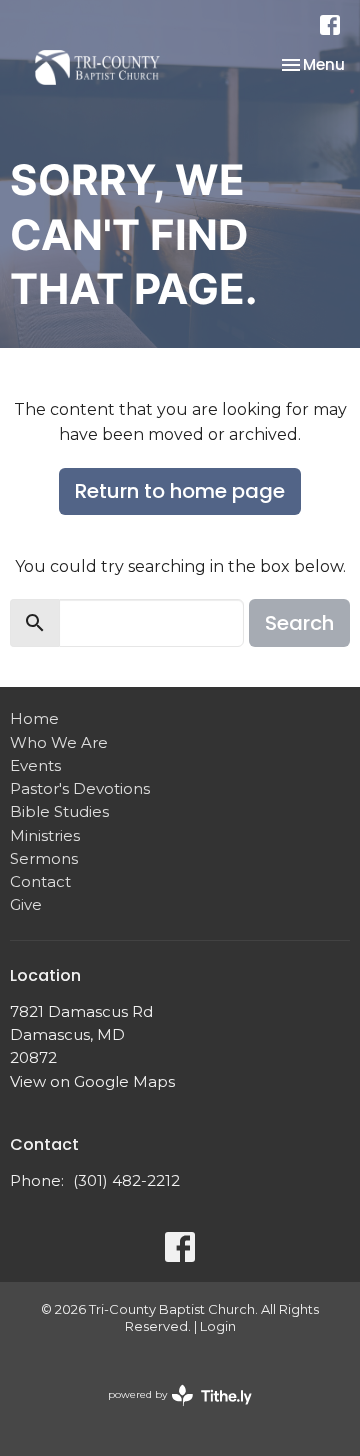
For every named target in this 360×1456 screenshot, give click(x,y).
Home (34, 718)
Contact (40, 881)
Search (299, 623)
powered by (170, 1411)
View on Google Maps (92, 1081)
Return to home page (180, 491)
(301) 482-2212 (126, 1180)
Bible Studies (59, 811)
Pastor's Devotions (80, 788)
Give (26, 904)
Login (218, 1326)
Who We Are (59, 742)
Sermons (44, 858)
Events (35, 765)
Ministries (45, 835)
